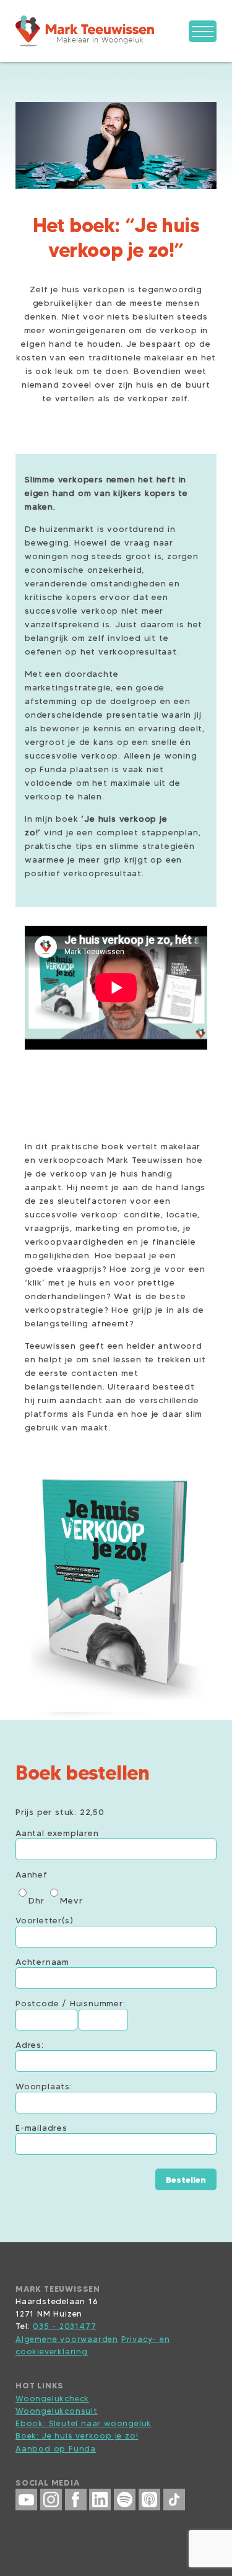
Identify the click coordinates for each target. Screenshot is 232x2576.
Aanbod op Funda (56, 2448)
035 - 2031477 (64, 2326)
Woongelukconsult (57, 2411)
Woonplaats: (44, 2086)
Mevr (71, 1900)
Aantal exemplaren (57, 1833)
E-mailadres (41, 2128)
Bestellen (186, 2180)
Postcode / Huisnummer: (71, 2003)
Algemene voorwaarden (67, 2339)
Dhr (36, 1900)
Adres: (30, 2045)
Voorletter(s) (44, 1920)
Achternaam (42, 1962)
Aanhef (32, 1874)
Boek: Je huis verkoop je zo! (77, 2435)
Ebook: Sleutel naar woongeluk (84, 2423)
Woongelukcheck (52, 2398)
